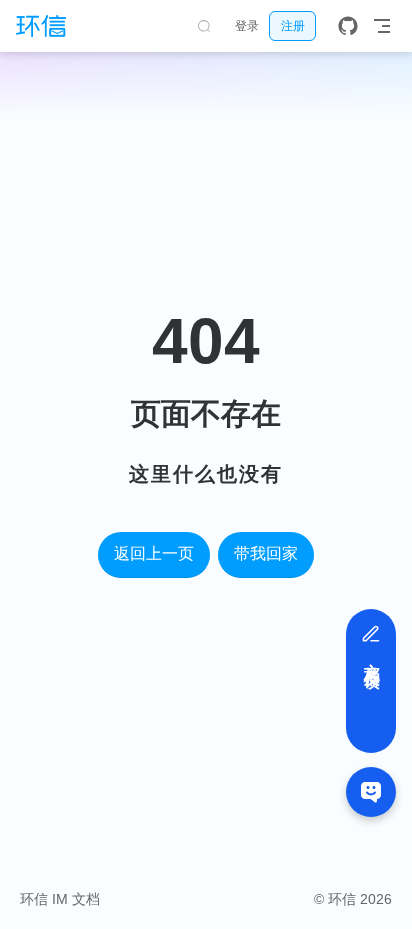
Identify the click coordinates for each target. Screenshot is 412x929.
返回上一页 (154, 553)
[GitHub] (348, 26)
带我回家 (266, 553)
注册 (293, 26)
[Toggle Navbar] (382, 26)
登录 (247, 26)
